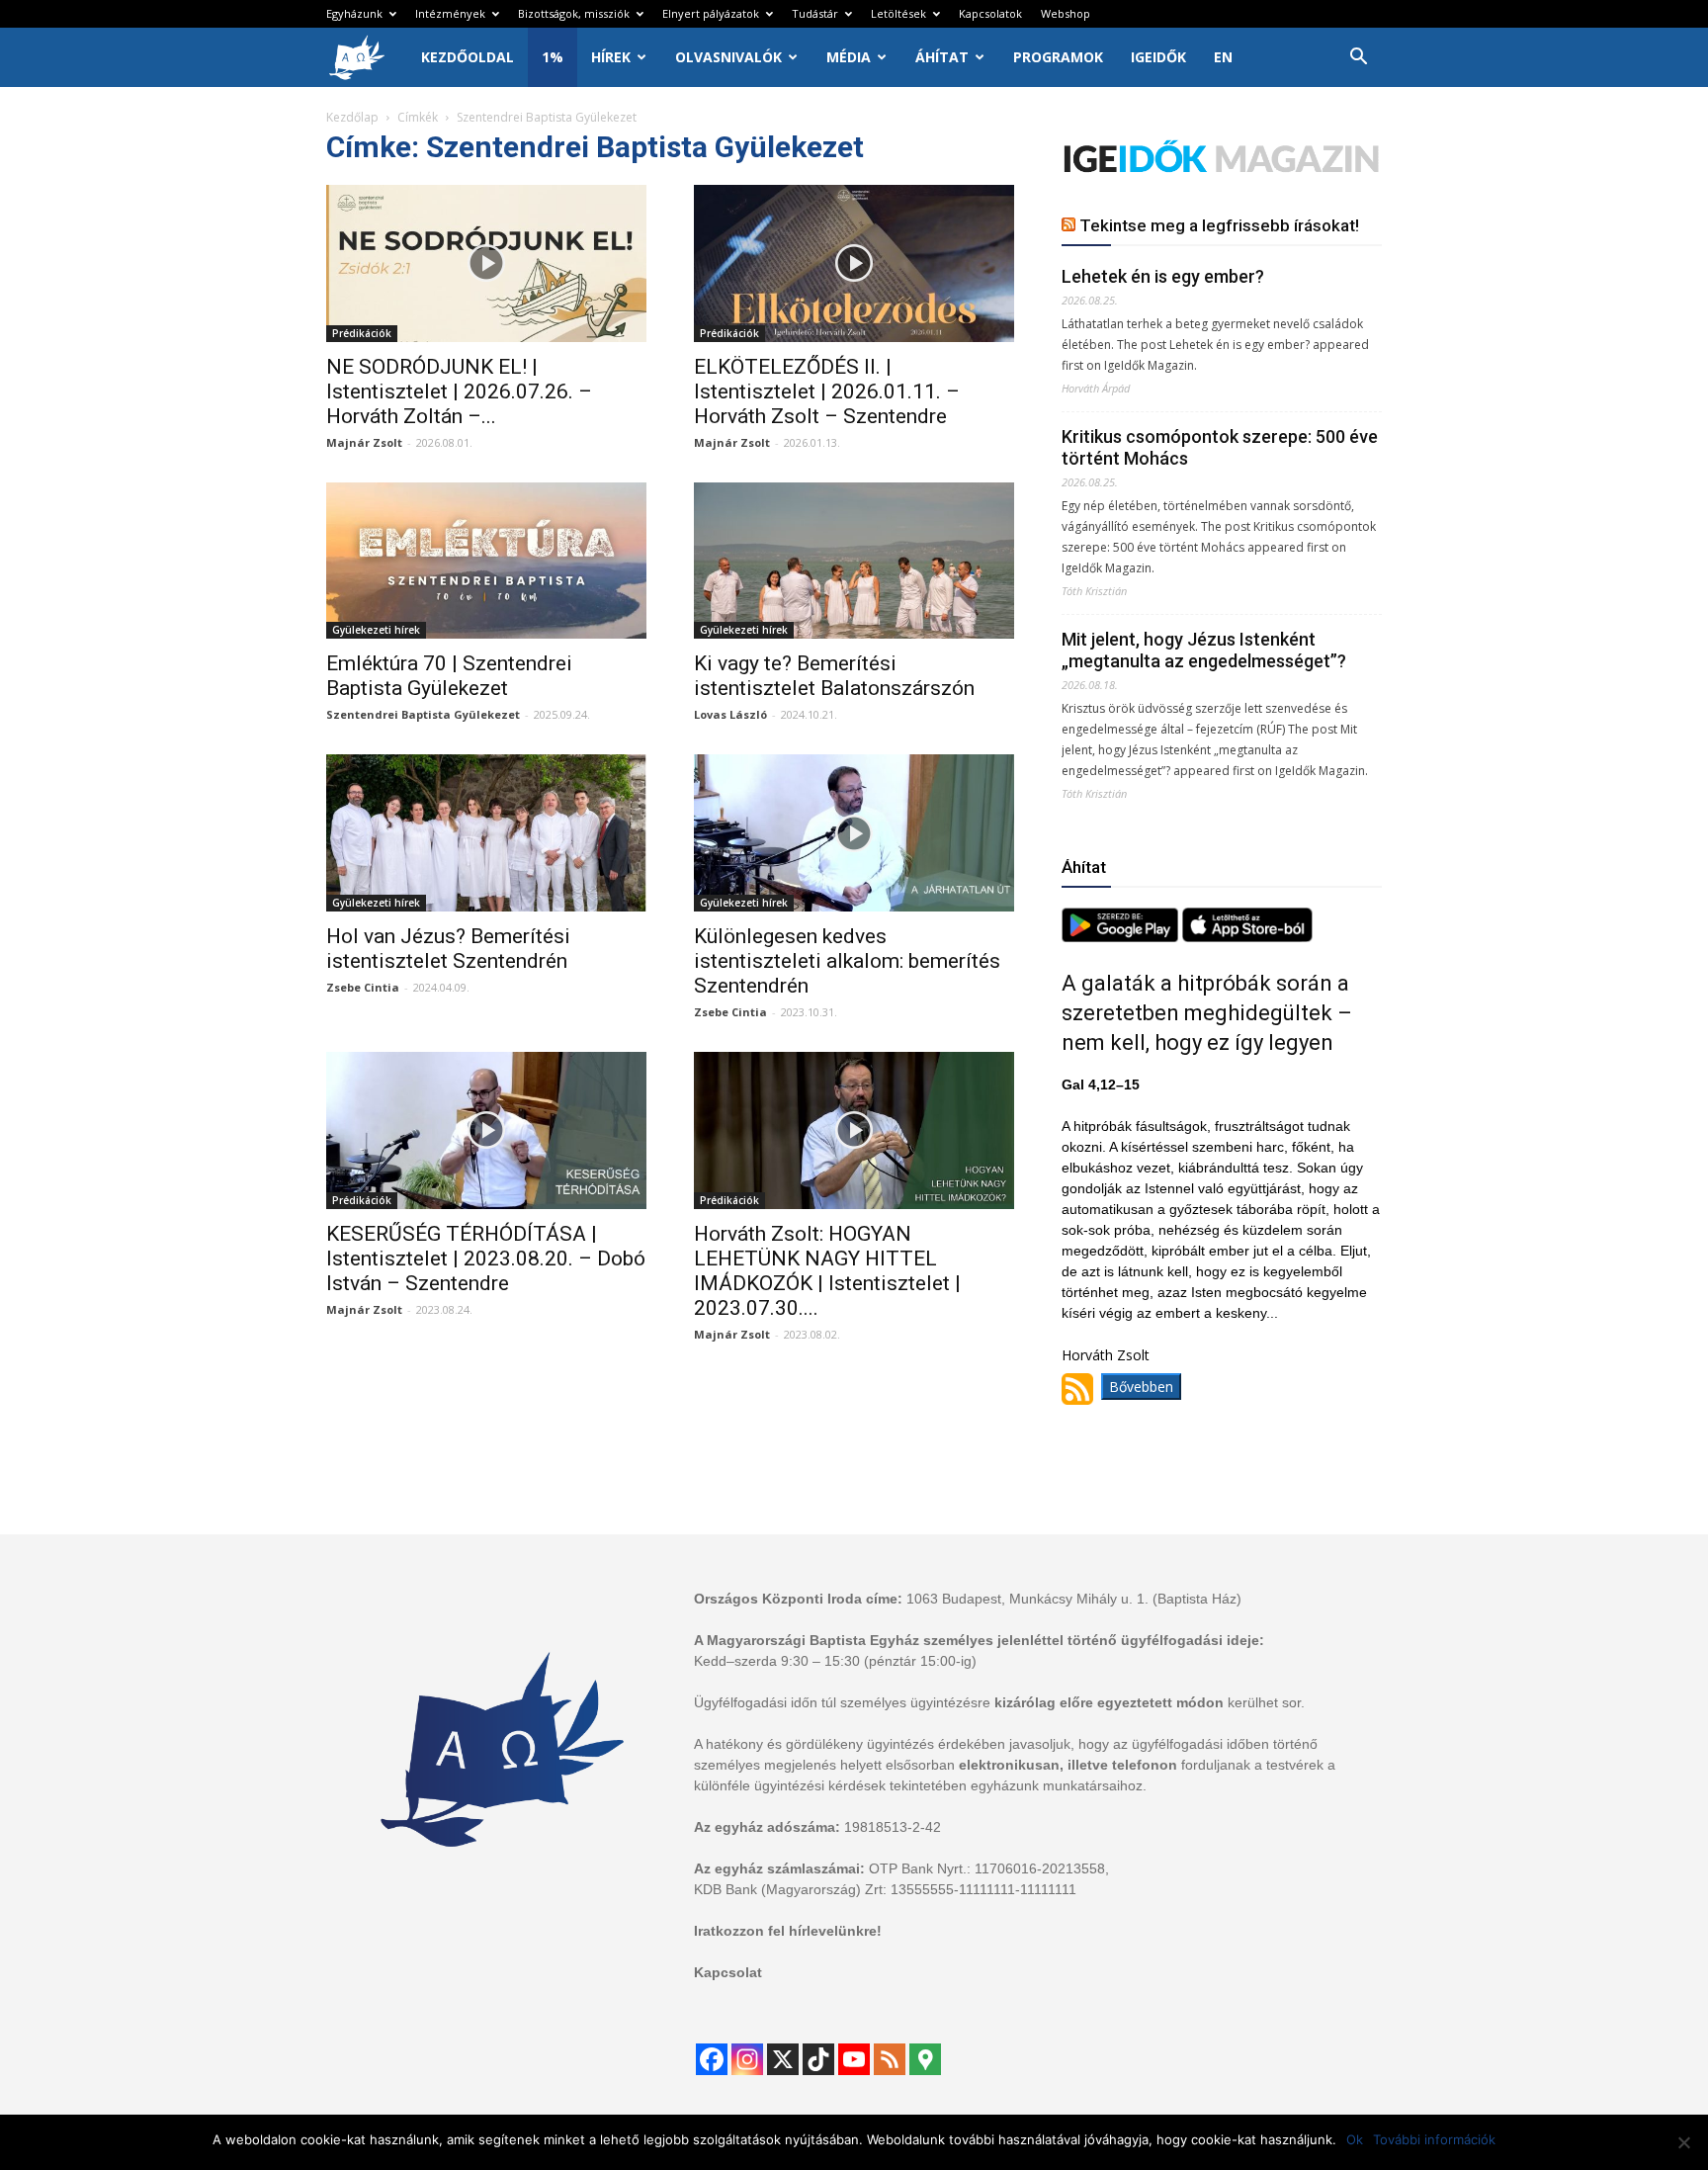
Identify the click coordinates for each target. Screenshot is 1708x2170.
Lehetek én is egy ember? (1163, 276)
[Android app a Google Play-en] (1122, 937)
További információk (1434, 2139)
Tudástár (815, 13)
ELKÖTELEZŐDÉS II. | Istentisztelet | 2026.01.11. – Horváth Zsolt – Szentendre (827, 391)
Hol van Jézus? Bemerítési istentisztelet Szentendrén (448, 949)
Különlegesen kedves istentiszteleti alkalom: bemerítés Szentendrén (847, 961)
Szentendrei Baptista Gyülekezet (423, 714)
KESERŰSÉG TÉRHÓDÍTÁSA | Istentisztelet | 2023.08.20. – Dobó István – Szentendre (486, 1259)
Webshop (1066, 13)
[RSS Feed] (890, 2059)
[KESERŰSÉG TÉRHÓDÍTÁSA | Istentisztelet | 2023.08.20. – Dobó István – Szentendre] (486, 1130)
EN (1223, 57)
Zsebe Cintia (363, 987)
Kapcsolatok (990, 13)
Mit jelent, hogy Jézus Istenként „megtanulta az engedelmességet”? (1204, 650)
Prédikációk (362, 333)
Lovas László (730, 714)
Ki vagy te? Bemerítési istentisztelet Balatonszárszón (834, 676)
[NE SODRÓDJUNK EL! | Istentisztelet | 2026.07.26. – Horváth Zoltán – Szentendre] (486, 263)
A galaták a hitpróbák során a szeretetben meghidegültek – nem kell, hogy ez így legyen (1207, 1013)
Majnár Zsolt (364, 442)
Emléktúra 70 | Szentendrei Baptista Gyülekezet (449, 676)
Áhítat (942, 57)
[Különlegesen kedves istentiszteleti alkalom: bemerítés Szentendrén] (854, 833)
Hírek (611, 57)
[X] (783, 2059)
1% (553, 57)
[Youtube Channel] (854, 2059)
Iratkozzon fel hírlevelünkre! (788, 1931)
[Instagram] (747, 2059)
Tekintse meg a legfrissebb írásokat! (1219, 225)
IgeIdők (1158, 57)
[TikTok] (818, 2059)
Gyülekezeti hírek (376, 630)
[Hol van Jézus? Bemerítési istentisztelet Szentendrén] (486, 833)
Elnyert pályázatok (711, 13)
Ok (1355, 2139)
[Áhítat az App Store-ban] (1247, 937)
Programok (1058, 57)
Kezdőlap (352, 117)
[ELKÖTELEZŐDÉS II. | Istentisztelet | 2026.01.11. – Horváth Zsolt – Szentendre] (854, 263)
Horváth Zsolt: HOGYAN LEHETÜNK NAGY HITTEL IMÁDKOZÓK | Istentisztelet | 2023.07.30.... (827, 1271)
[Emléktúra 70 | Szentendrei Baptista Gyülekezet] (486, 561)
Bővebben (1141, 1387)
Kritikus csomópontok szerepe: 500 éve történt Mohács (1220, 447)
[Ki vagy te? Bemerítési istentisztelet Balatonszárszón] (854, 561)
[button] (1358, 59)
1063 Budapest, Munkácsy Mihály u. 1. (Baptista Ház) (1074, 1599)
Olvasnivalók (728, 57)
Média (849, 57)
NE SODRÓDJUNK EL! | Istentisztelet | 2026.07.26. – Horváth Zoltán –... (459, 391)
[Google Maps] (925, 2059)
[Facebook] (712, 2059)
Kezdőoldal (468, 57)
